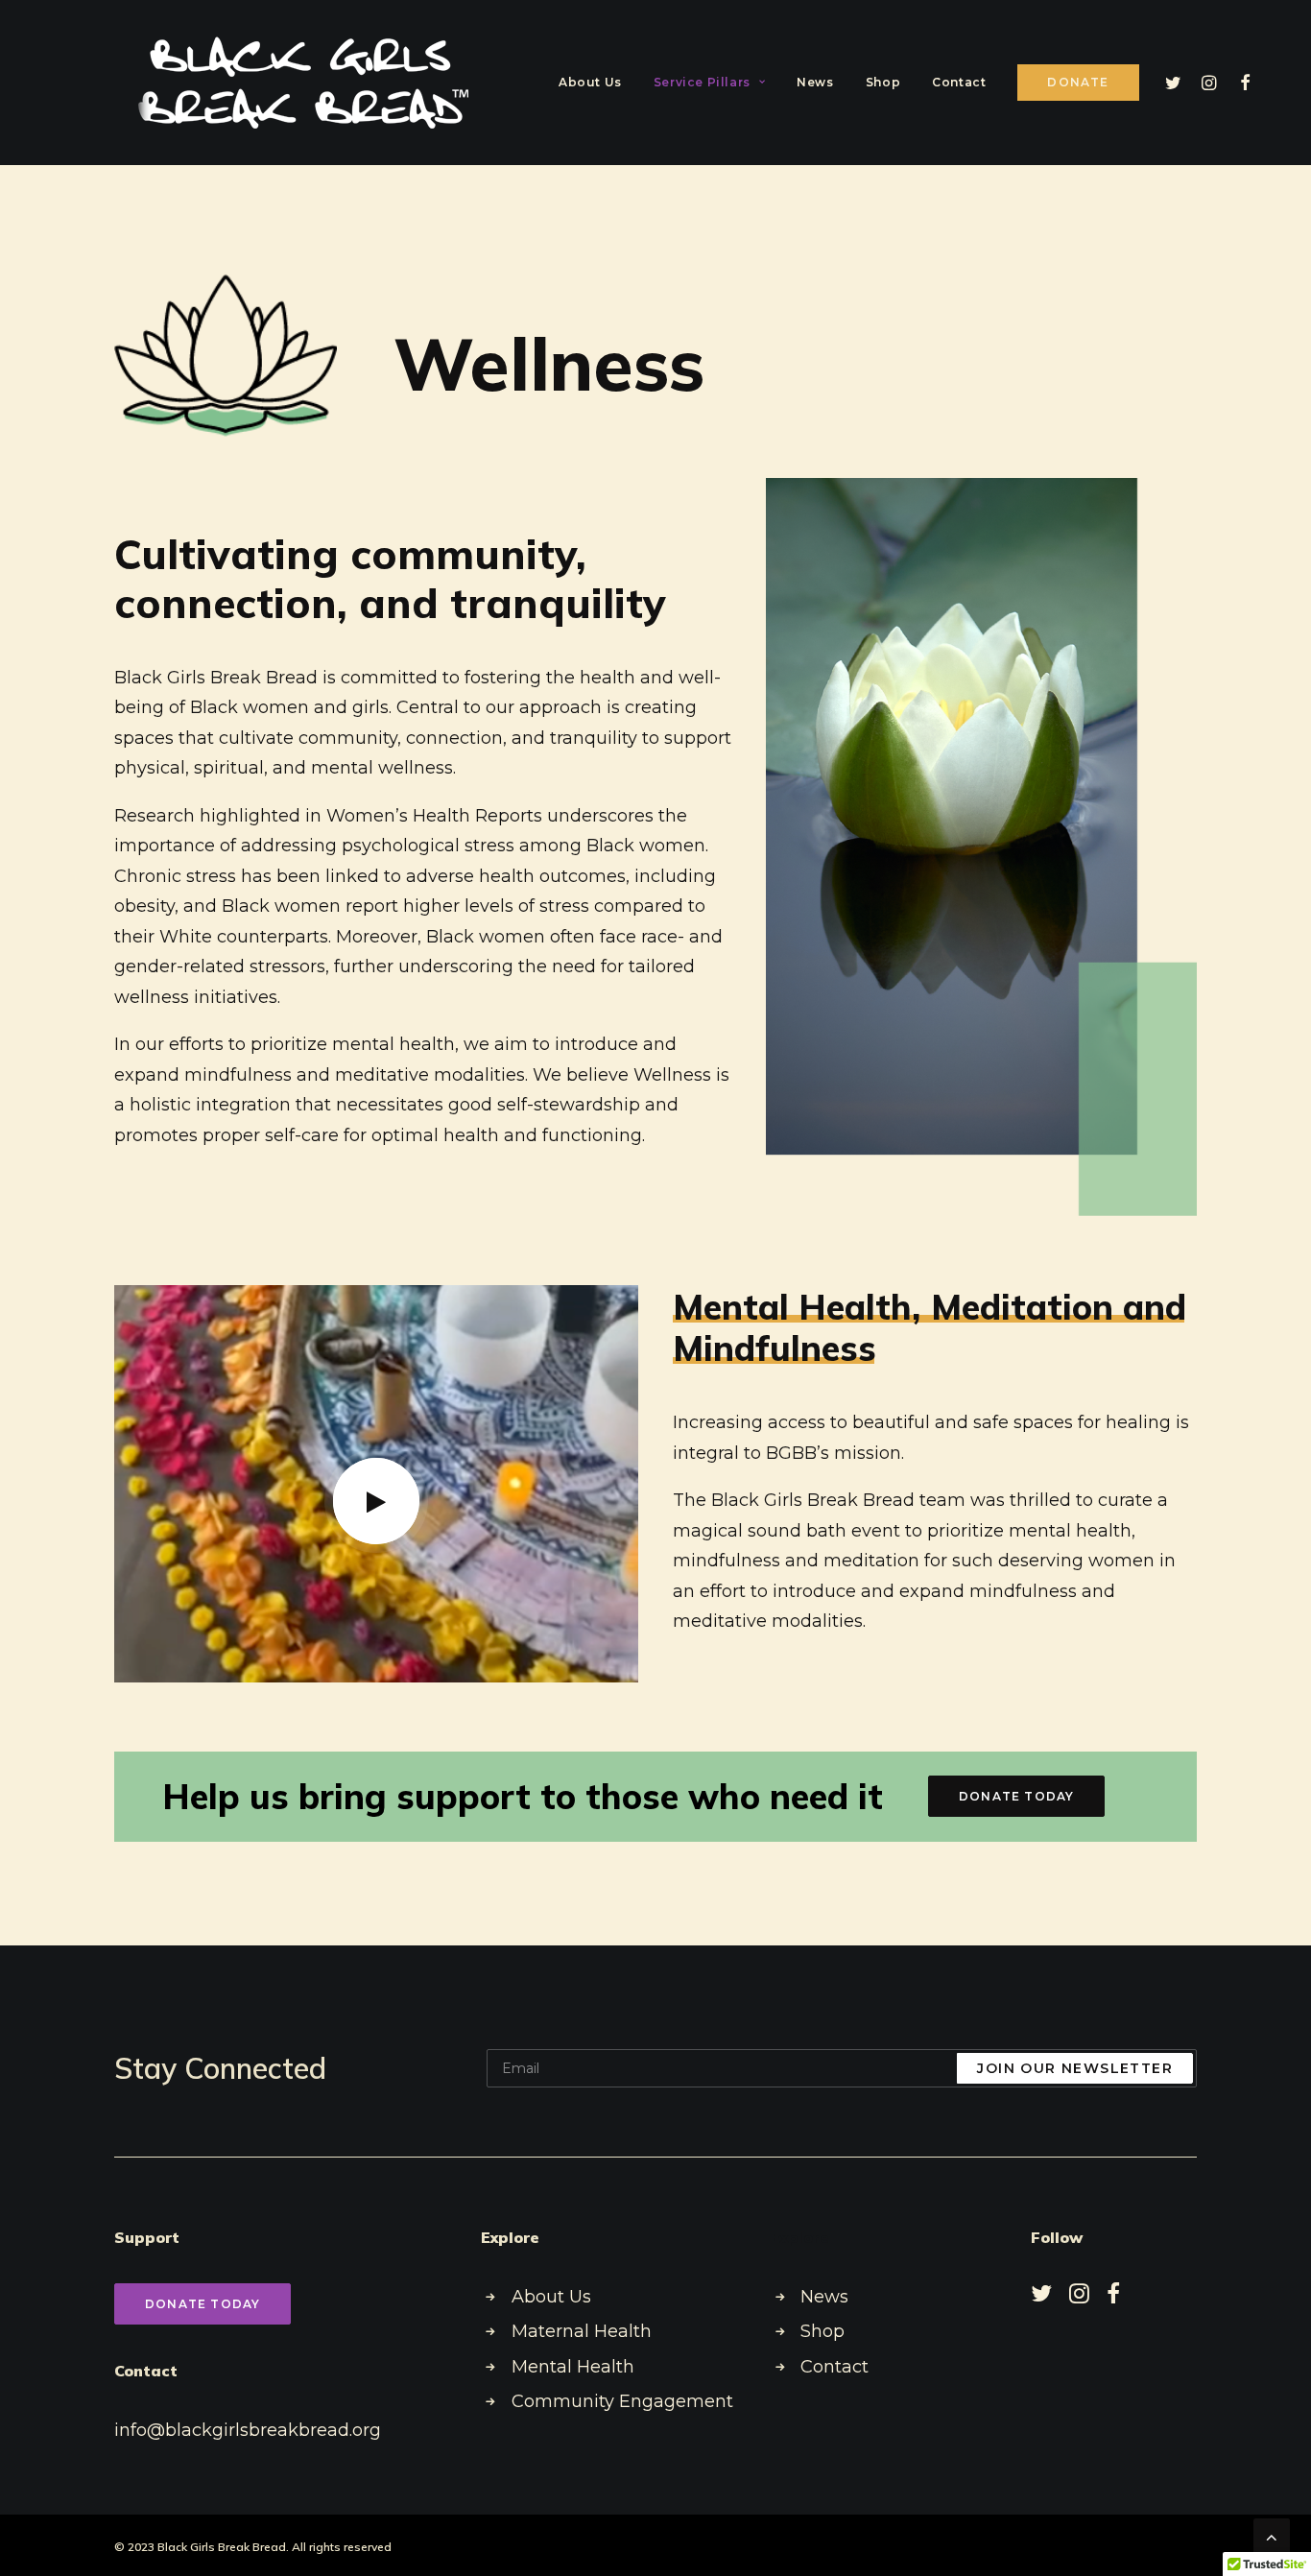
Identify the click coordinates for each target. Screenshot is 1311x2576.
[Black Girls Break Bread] (306, 83)
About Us (590, 82)
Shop (883, 82)
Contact (959, 82)
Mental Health (573, 2367)
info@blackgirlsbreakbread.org (248, 2430)
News (815, 82)
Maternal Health (582, 2331)
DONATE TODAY (1016, 1796)
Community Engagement (622, 2401)
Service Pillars (702, 82)
